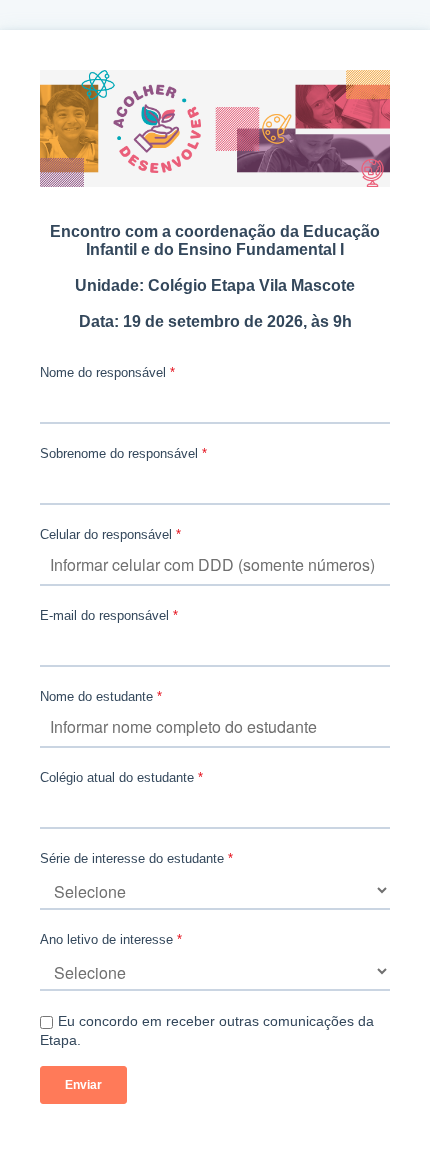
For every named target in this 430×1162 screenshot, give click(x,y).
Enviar (83, 1085)
